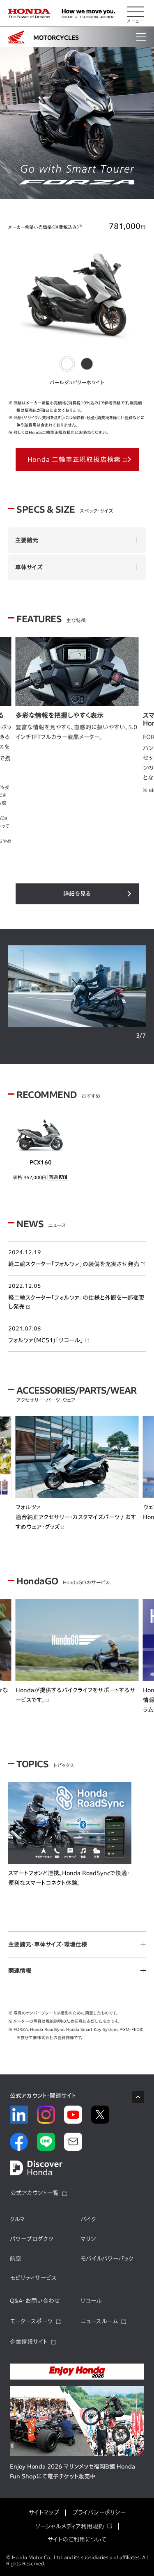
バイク (88, 2219)
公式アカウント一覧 (34, 2193)
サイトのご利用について (77, 2539)
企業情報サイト (29, 2342)
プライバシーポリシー (99, 2512)
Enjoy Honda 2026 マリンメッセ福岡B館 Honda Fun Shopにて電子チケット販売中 (72, 2471)
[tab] (67, 364)
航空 (16, 2259)
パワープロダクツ (32, 2239)
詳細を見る (77, 894)
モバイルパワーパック (107, 2259)
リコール (91, 2301)
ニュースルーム (99, 2321)
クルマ (17, 2219)
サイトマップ (44, 2512)
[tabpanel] (77, 124)
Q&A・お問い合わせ (35, 2301)
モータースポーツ (31, 2321)
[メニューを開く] (136, 14)
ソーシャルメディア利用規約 (70, 2526)
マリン (88, 2239)
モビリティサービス (33, 2278)
